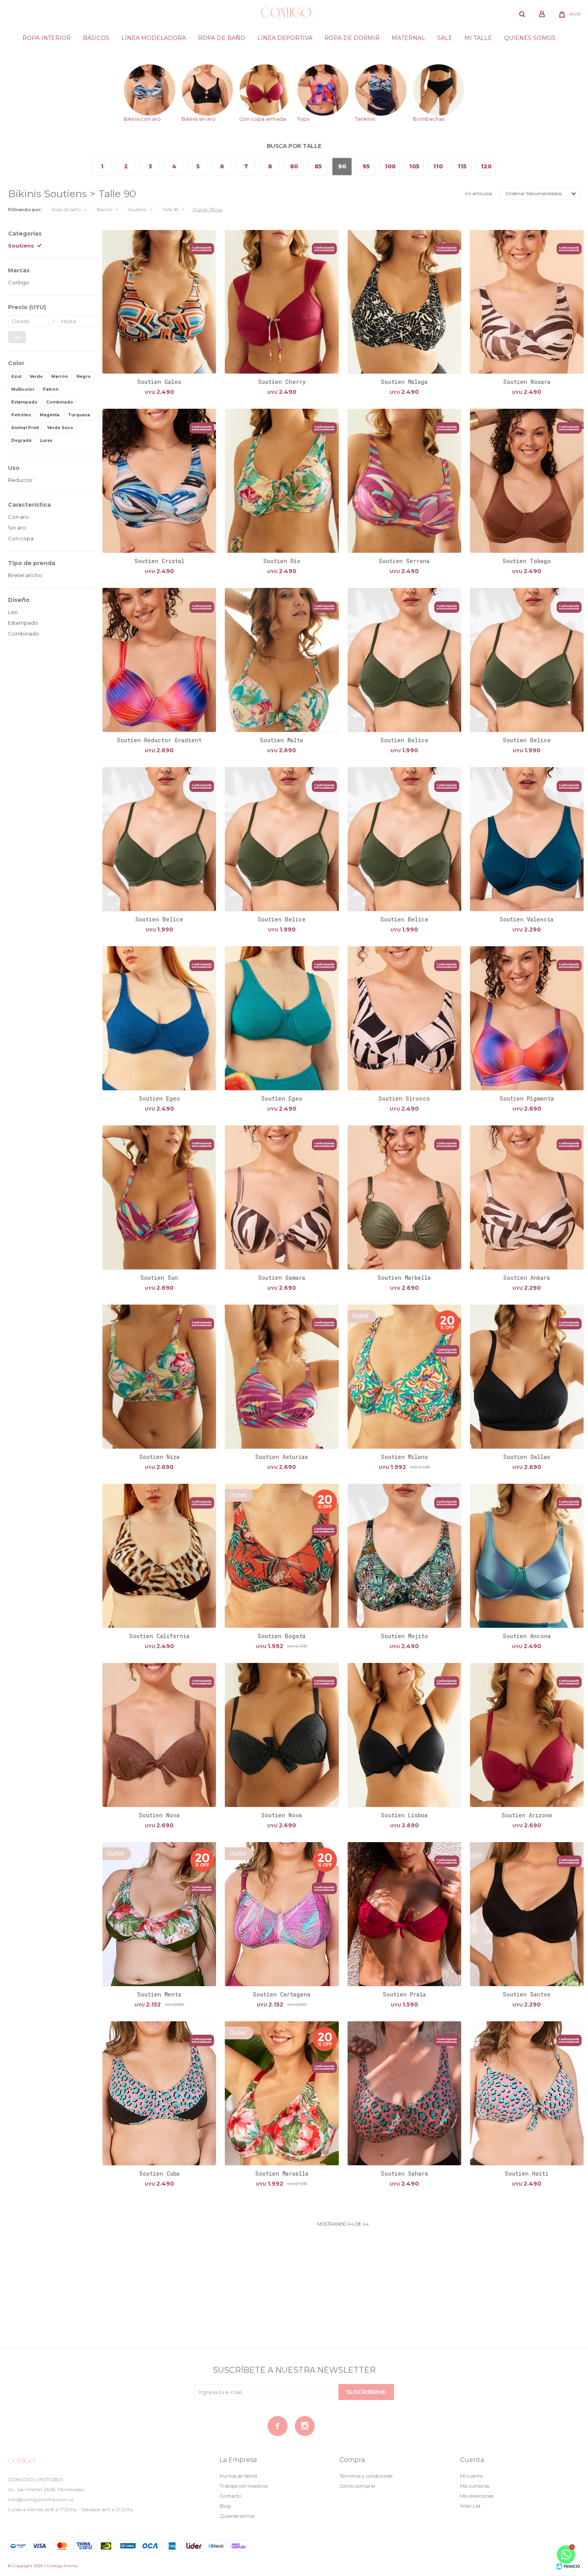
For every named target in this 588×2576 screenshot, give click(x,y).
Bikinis (104, 210)
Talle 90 (170, 210)
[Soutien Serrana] (404, 481)
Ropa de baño (222, 38)
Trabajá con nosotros (244, 2486)
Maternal (408, 38)
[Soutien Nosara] (527, 302)
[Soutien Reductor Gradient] (159, 660)
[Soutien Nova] (159, 1735)
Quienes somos (530, 38)
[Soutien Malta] (282, 660)
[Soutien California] (159, 1556)
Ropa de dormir (352, 38)
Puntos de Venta (238, 2476)
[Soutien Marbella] (404, 1197)
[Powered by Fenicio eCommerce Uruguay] (568, 2566)
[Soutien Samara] (282, 1197)
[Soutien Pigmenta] (527, 1018)
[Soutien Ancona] (527, 1556)
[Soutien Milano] (404, 1376)
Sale (445, 38)
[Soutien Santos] (527, 1914)
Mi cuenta (471, 2476)
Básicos (96, 38)
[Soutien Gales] (159, 302)
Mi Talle (478, 38)
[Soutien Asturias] (282, 1376)
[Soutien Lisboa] (404, 1735)
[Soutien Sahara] (404, 2093)
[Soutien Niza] (159, 1376)
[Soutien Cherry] (282, 302)
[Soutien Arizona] (527, 1735)
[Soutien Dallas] (527, 1376)
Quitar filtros (207, 209)
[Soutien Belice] (404, 660)
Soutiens (137, 210)
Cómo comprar (358, 2486)
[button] (522, 14)
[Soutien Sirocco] (404, 1018)
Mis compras (475, 2486)
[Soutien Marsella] (282, 2093)
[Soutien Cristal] (159, 481)
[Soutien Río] (282, 481)
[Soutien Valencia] (527, 839)
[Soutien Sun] (159, 1197)
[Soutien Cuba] (159, 2093)
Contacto (230, 2496)
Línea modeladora (154, 38)
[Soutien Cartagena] (282, 1914)
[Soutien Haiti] (527, 2093)
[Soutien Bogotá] (282, 1556)
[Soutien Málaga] (404, 302)
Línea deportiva (285, 38)
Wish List (470, 2506)
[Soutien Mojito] (404, 1556)
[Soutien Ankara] (527, 1197)
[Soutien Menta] (159, 1914)
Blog (225, 2506)
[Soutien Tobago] (527, 481)
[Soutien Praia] (404, 1914)
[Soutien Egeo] (159, 1018)
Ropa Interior (47, 38)
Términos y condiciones (366, 2476)
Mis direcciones (477, 2496)
